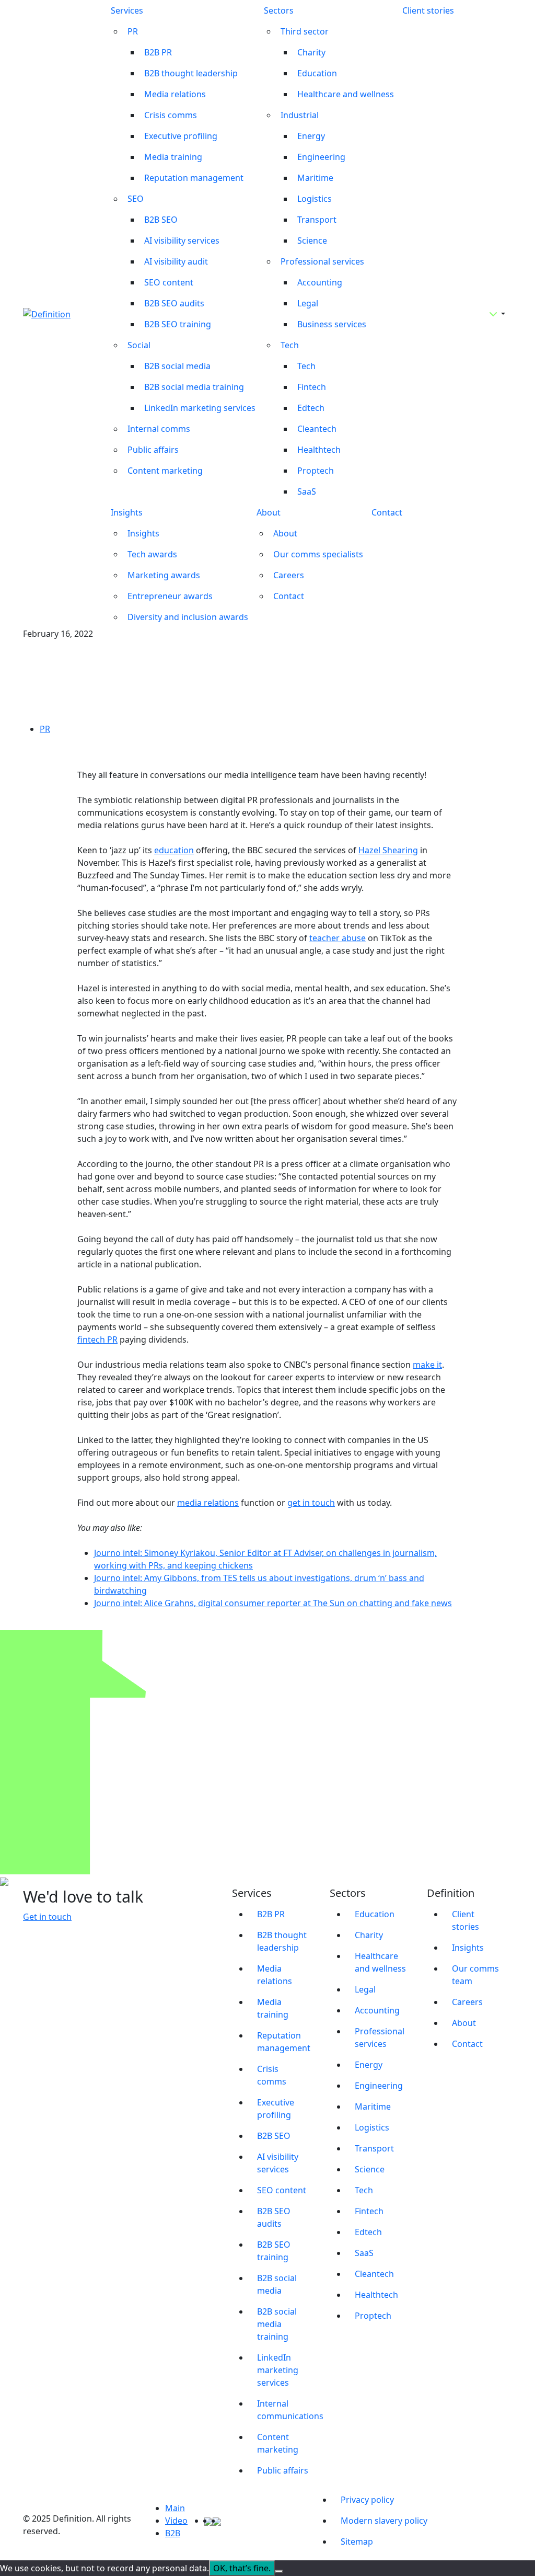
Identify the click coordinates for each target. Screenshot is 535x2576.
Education (317, 73)
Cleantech (317, 429)
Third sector (305, 31)
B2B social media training (194, 387)
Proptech (316, 471)
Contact (289, 596)
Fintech (312, 387)
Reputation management (194, 178)
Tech (290, 345)
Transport (317, 220)
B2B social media (177, 366)
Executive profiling (181, 136)
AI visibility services (182, 241)
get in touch (311, 1503)
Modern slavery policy (384, 2521)
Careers (289, 575)
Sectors (279, 10)
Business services (332, 324)
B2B (173, 2533)
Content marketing (165, 471)
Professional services (322, 261)
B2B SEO (161, 220)
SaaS (307, 491)
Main (175, 2508)
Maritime (315, 178)
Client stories (428, 10)
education (174, 850)
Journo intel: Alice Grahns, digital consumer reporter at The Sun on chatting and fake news (273, 1603)
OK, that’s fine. (242, 2568)
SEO (136, 199)
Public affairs (153, 450)
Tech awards (152, 554)
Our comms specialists (318, 554)
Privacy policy (367, 2500)
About (269, 512)
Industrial (300, 115)
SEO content (169, 282)
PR (133, 31)
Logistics (315, 199)
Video (176, 2521)
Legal (308, 303)
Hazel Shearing (388, 850)
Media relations (175, 94)
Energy (311, 136)
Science (312, 241)
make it (427, 1365)
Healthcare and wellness (346, 94)
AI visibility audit (176, 261)
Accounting (320, 282)
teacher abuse (338, 938)
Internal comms (159, 429)
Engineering (321, 157)
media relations (208, 1503)
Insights (127, 512)
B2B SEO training (178, 324)
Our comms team (475, 1975)
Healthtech (319, 450)
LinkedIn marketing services (200, 408)
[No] (279, 2571)
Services (127, 10)
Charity (311, 52)
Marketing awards (164, 575)
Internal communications (287, 2410)
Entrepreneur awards (170, 596)
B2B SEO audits (174, 303)
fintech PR (97, 1339)
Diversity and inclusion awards (188, 617)
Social (139, 345)
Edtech (311, 408)
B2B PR (158, 52)
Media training (173, 157)
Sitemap (357, 2541)
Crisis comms (171, 115)
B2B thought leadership (191, 73)
